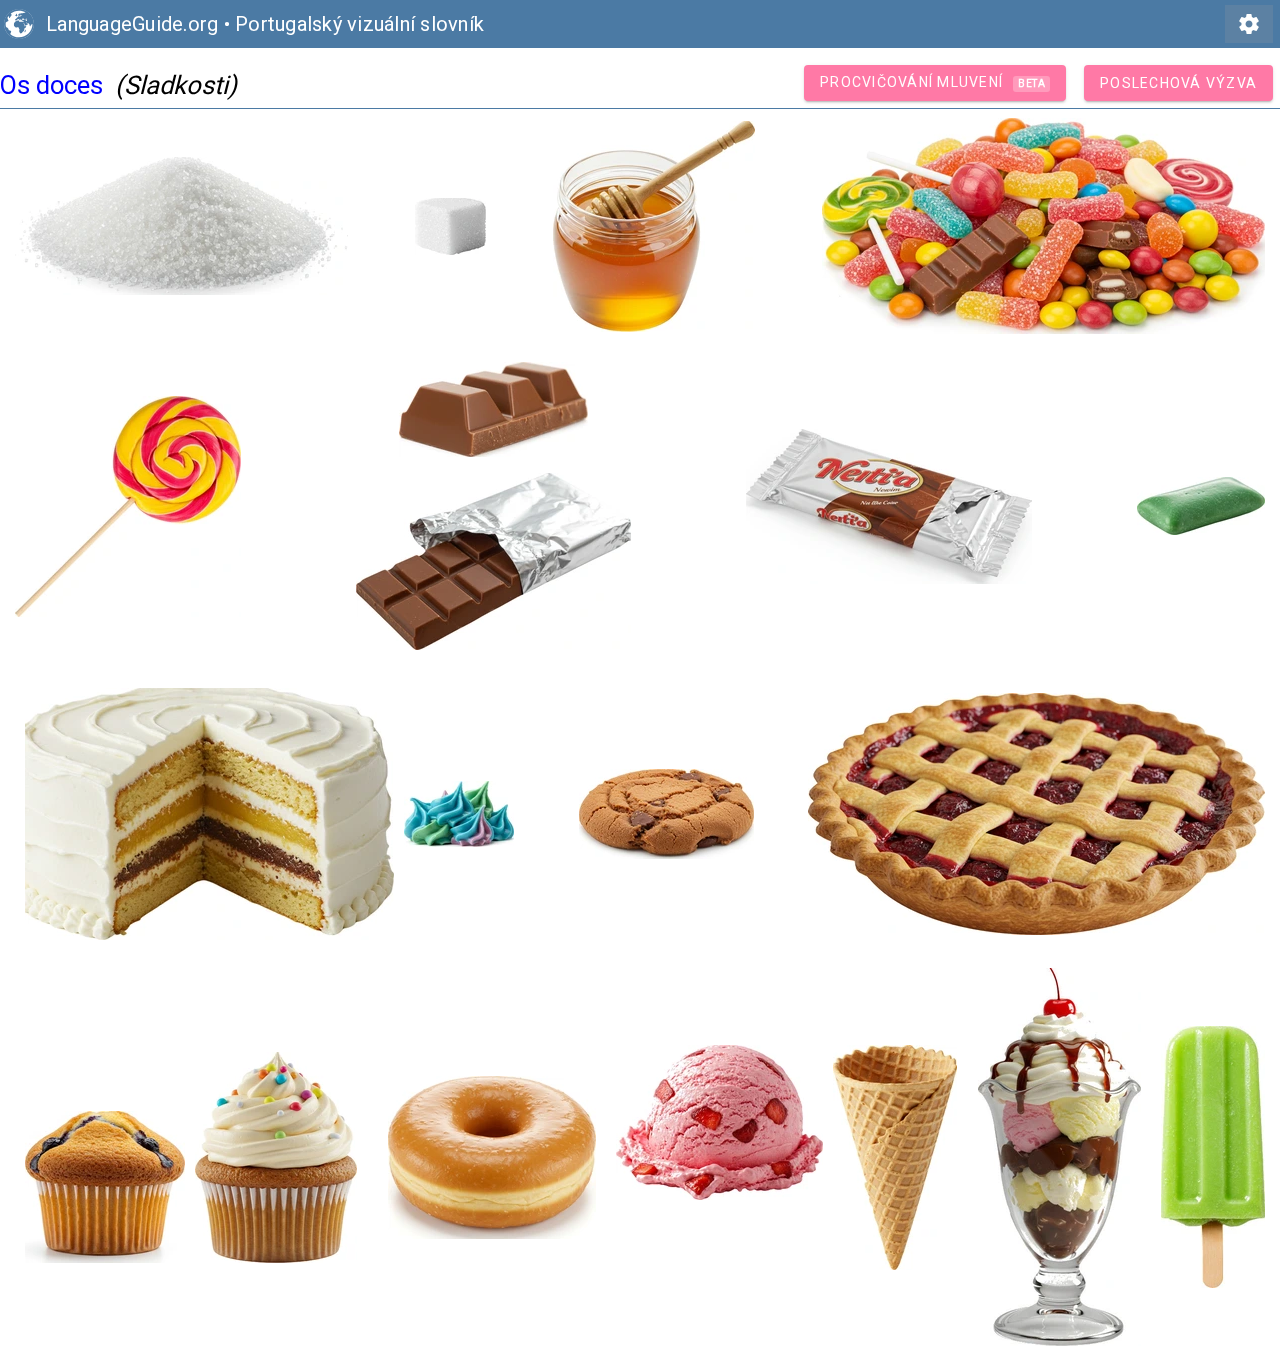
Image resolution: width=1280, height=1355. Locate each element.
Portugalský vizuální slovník (359, 24)
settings (1249, 24)
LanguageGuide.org (132, 24)
